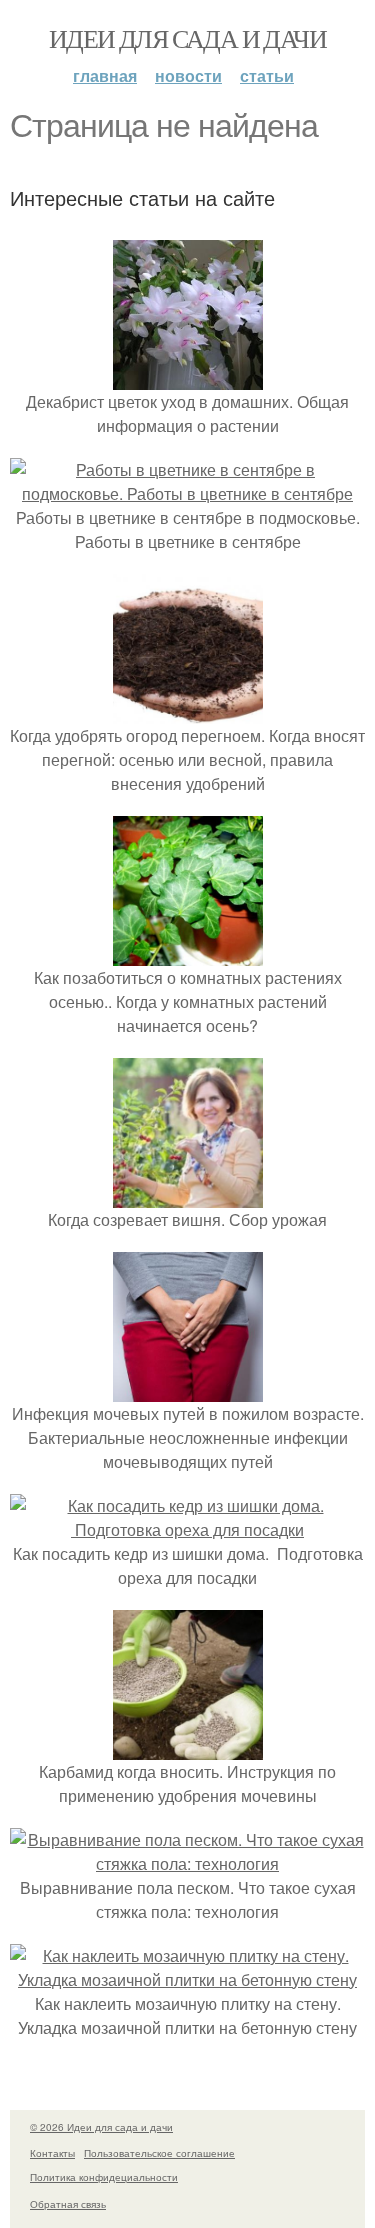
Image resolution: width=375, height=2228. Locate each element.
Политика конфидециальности (104, 2177)
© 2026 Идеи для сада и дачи (101, 2127)
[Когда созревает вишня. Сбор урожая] (188, 1195)
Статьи (267, 75)
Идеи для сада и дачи (187, 38)
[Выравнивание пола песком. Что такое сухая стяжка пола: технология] (187, 1863)
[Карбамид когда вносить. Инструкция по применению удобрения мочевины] (188, 1747)
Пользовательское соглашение (159, 2153)
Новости (188, 75)
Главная (105, 75)
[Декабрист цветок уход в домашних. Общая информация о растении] (188, 377)
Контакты (52, 2153)
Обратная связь (68, 2204)
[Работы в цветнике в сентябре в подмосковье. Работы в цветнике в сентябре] (187, 493)
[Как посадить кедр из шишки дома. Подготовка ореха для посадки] (187, 1529)
